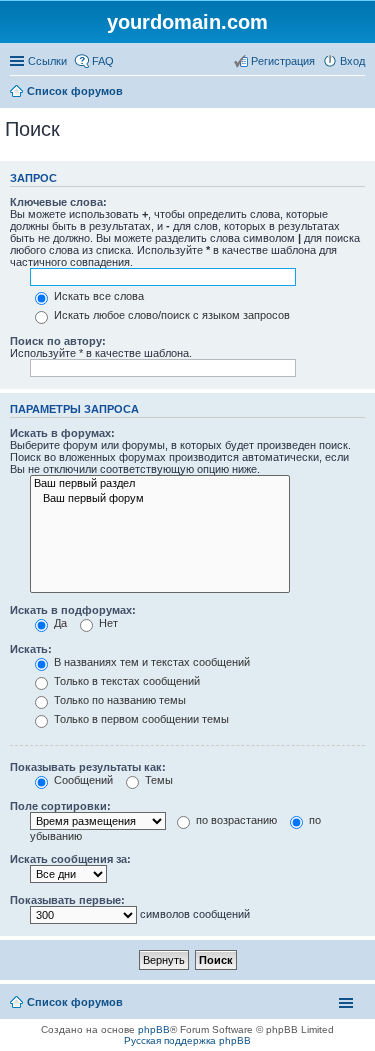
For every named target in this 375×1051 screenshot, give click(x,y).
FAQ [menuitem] (103, 61)
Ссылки (47, 61)
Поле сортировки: (60, 806)
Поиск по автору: (58, 341)
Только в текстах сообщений (125, 681)
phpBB (154, 1029)
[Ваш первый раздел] (160, 484)
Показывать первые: (67, 900)
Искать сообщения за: (70, 859)
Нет (107, 623)
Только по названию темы (118, 700)
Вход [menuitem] (352, 61)
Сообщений (82, 780)
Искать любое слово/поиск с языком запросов (170, 315)
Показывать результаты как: (88, 767)
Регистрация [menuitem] (283, 61)
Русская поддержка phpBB (187, 1040)
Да (59, 623)
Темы (157, 780)
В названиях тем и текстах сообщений (150, 662)
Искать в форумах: (62, 433)
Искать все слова (97, 296)
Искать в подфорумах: (73, 610)
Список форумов (75, 91)
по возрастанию (235, 820)
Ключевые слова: (58, 202)
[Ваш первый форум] (160, 499)
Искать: (31, 649)
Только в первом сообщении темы (140, 719)
